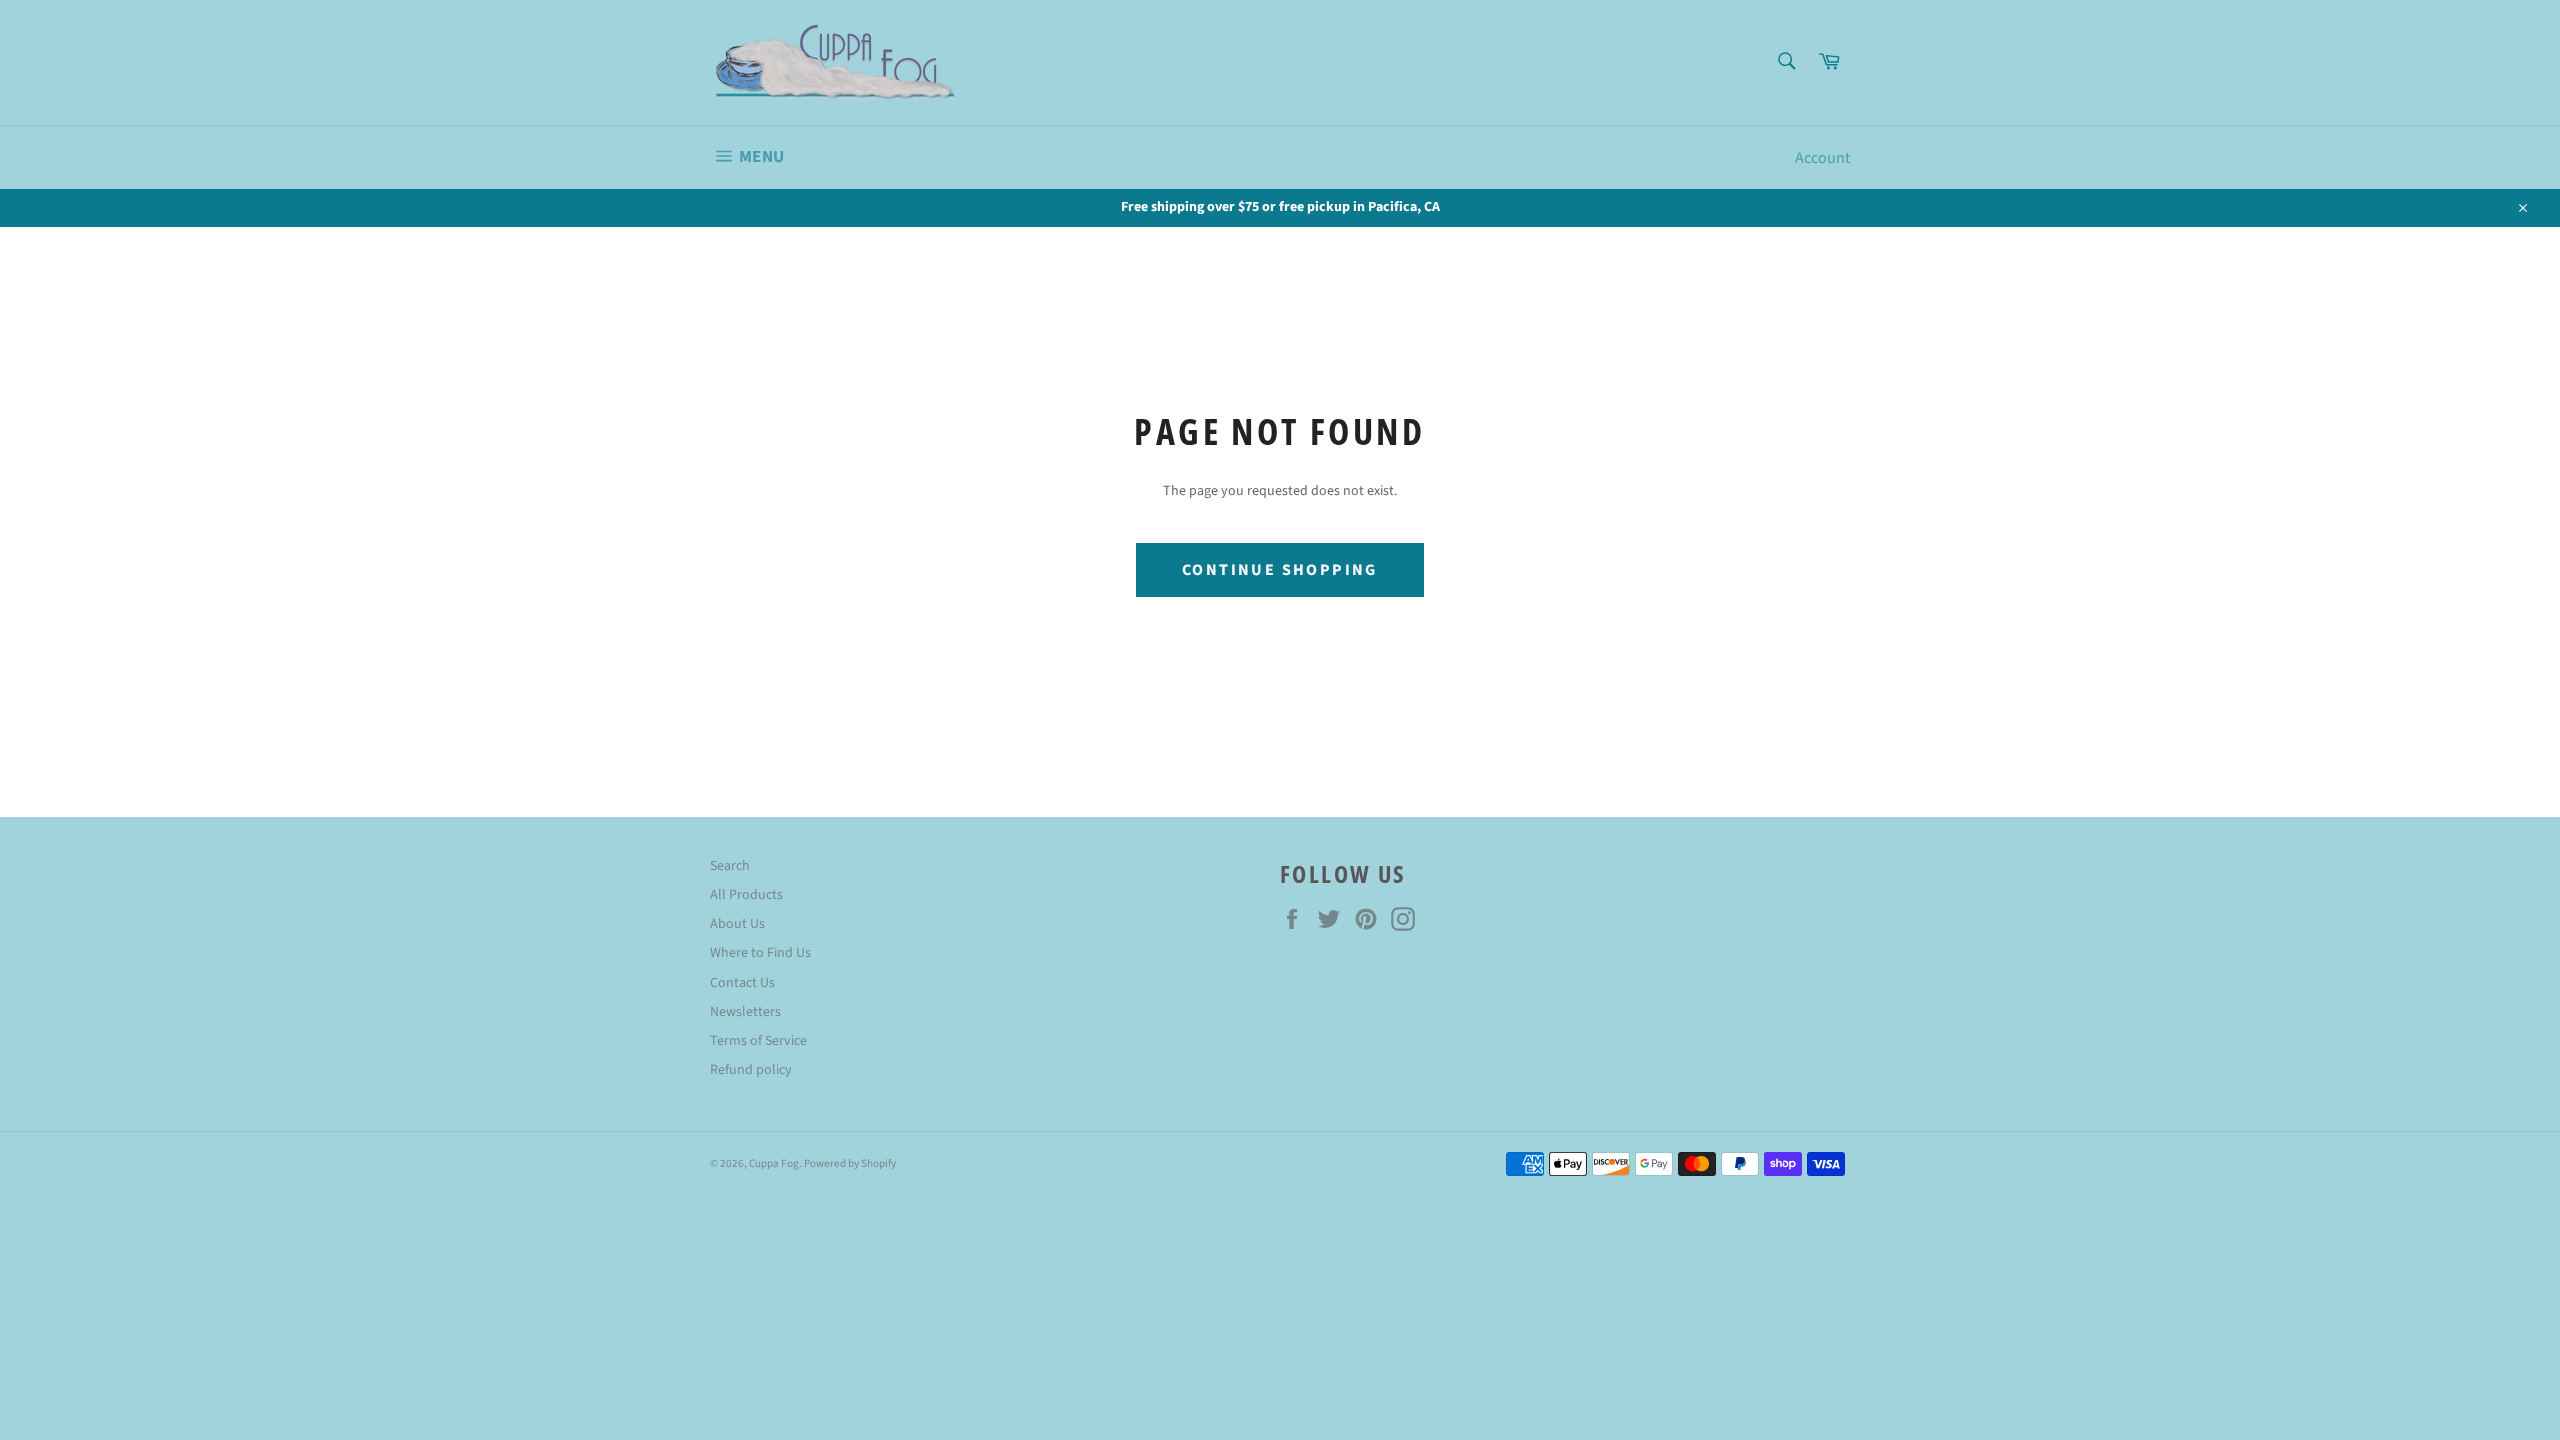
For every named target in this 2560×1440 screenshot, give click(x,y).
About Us (737, 924)
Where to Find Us (760, 953)
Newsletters (745, 1012)
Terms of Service (758, 1041)
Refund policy (751, 1070)
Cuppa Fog (774, 1163)
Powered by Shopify (850, 1163)
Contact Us (742, 983)
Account (1822, 158)
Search (730, 866)
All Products (746, 895)
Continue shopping (1280, 570)
